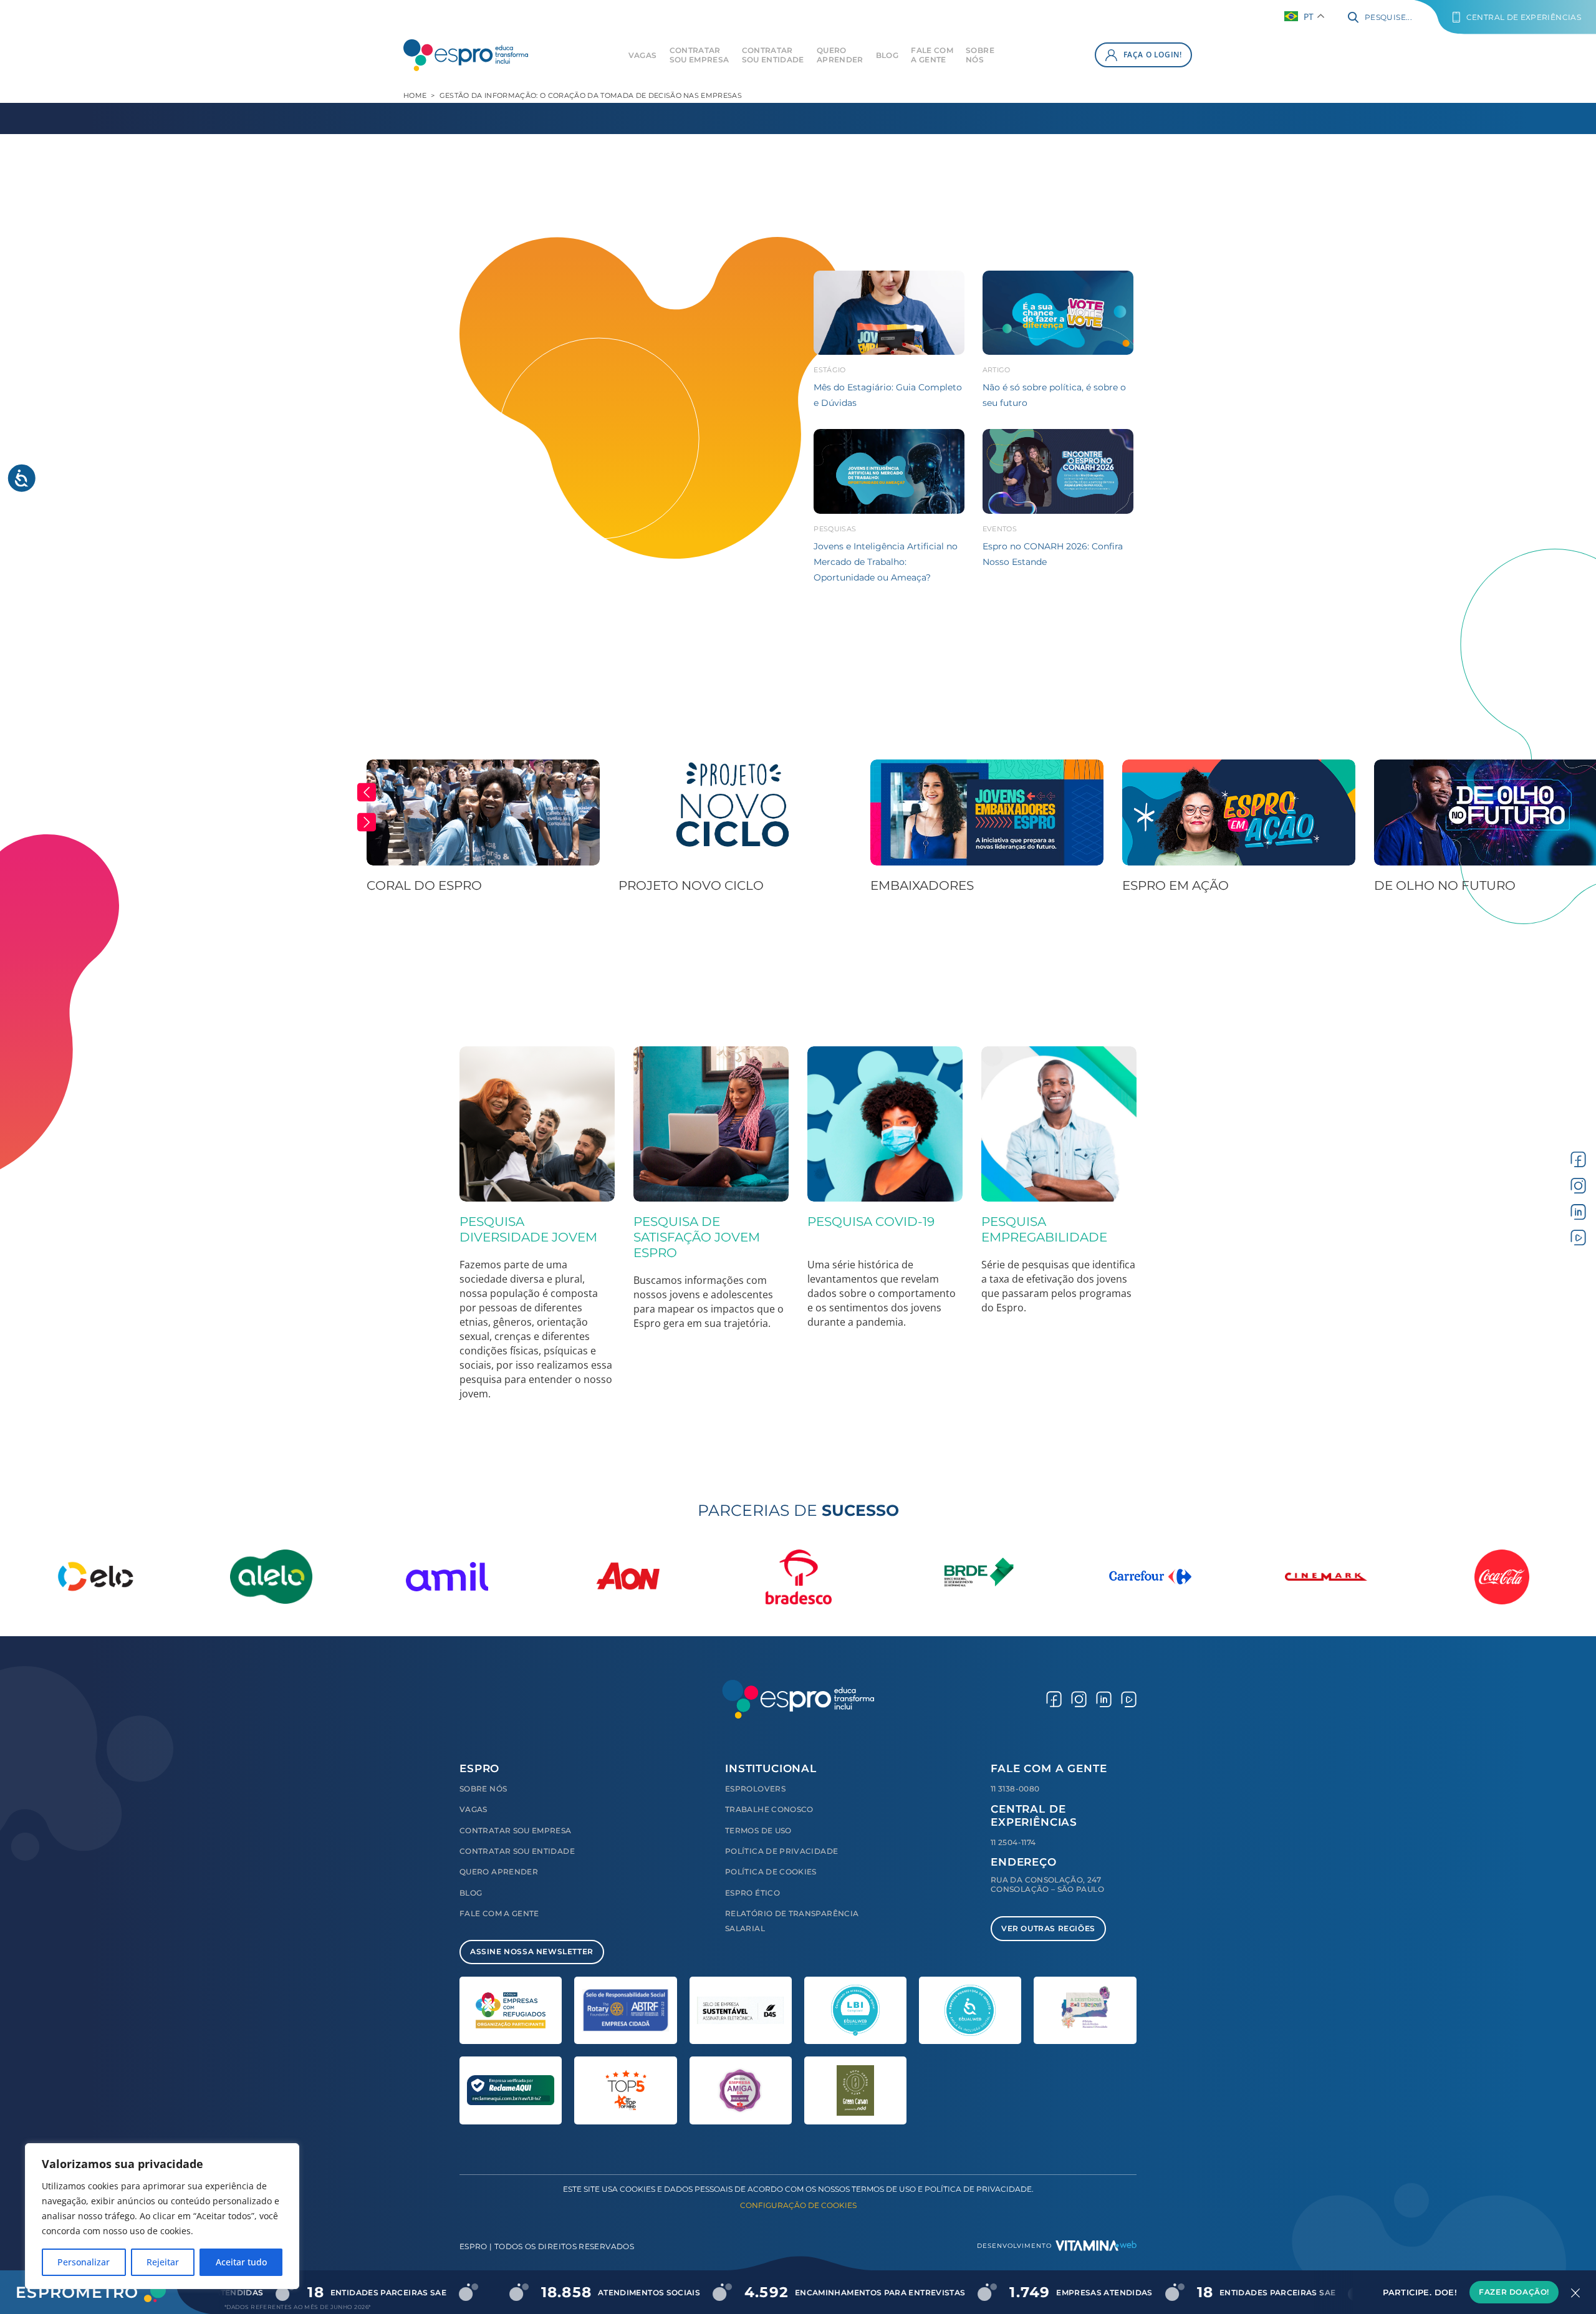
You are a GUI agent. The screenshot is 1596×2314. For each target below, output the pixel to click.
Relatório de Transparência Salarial (792, 1921)
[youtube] (1578, 1237)
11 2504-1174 (1013, 1842)
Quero (840, 55)
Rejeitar (163, 2262)
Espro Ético (752, 1893)
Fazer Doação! (1514, 2292)
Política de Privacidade (781, 1851)
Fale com (932, 55)
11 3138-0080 (1015, 1789)
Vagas (643, 55)
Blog (887, 55)
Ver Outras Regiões (1048, 1928)
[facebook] (1578, 1159)
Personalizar (84, 2262)
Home (415, 95)
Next (367, 822)
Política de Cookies (771, 1872)
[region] (162, 2216)
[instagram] (1578, 1186)
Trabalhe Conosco (769, 1809)
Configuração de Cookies (798, 2205)
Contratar (699, 55)
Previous (367, 792)
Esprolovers (755, 1789)
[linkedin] (1578, 1211)
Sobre (980, 55)
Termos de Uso (758, 1830)
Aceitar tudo (241, 2262)
